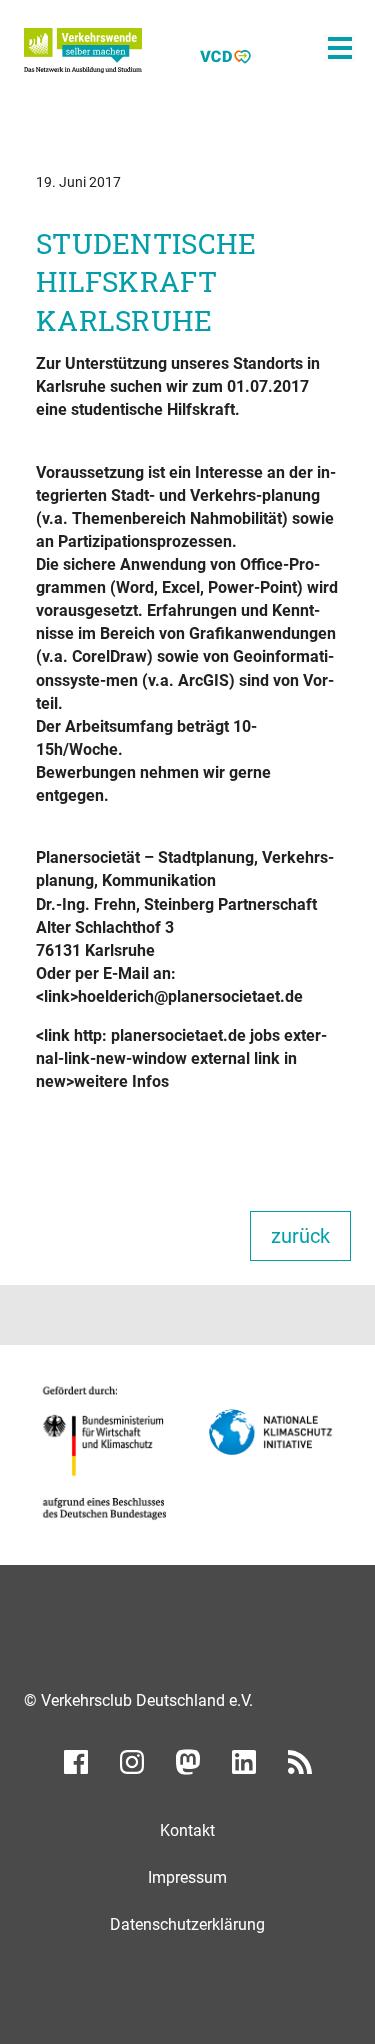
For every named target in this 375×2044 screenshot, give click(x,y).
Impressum (187, 1877)
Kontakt (187, 1830)
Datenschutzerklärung (187, 1924)
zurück (300, 1236)
